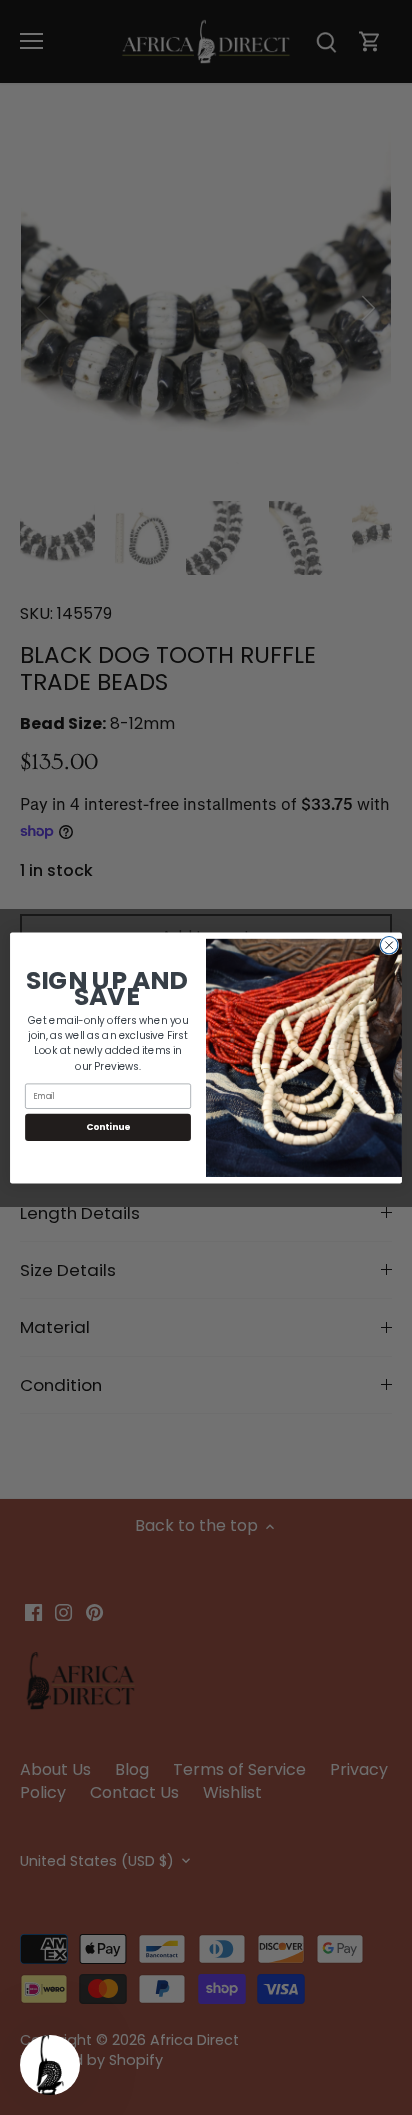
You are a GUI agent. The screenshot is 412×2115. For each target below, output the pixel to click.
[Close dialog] (389, 945)
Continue (108, 1126)
